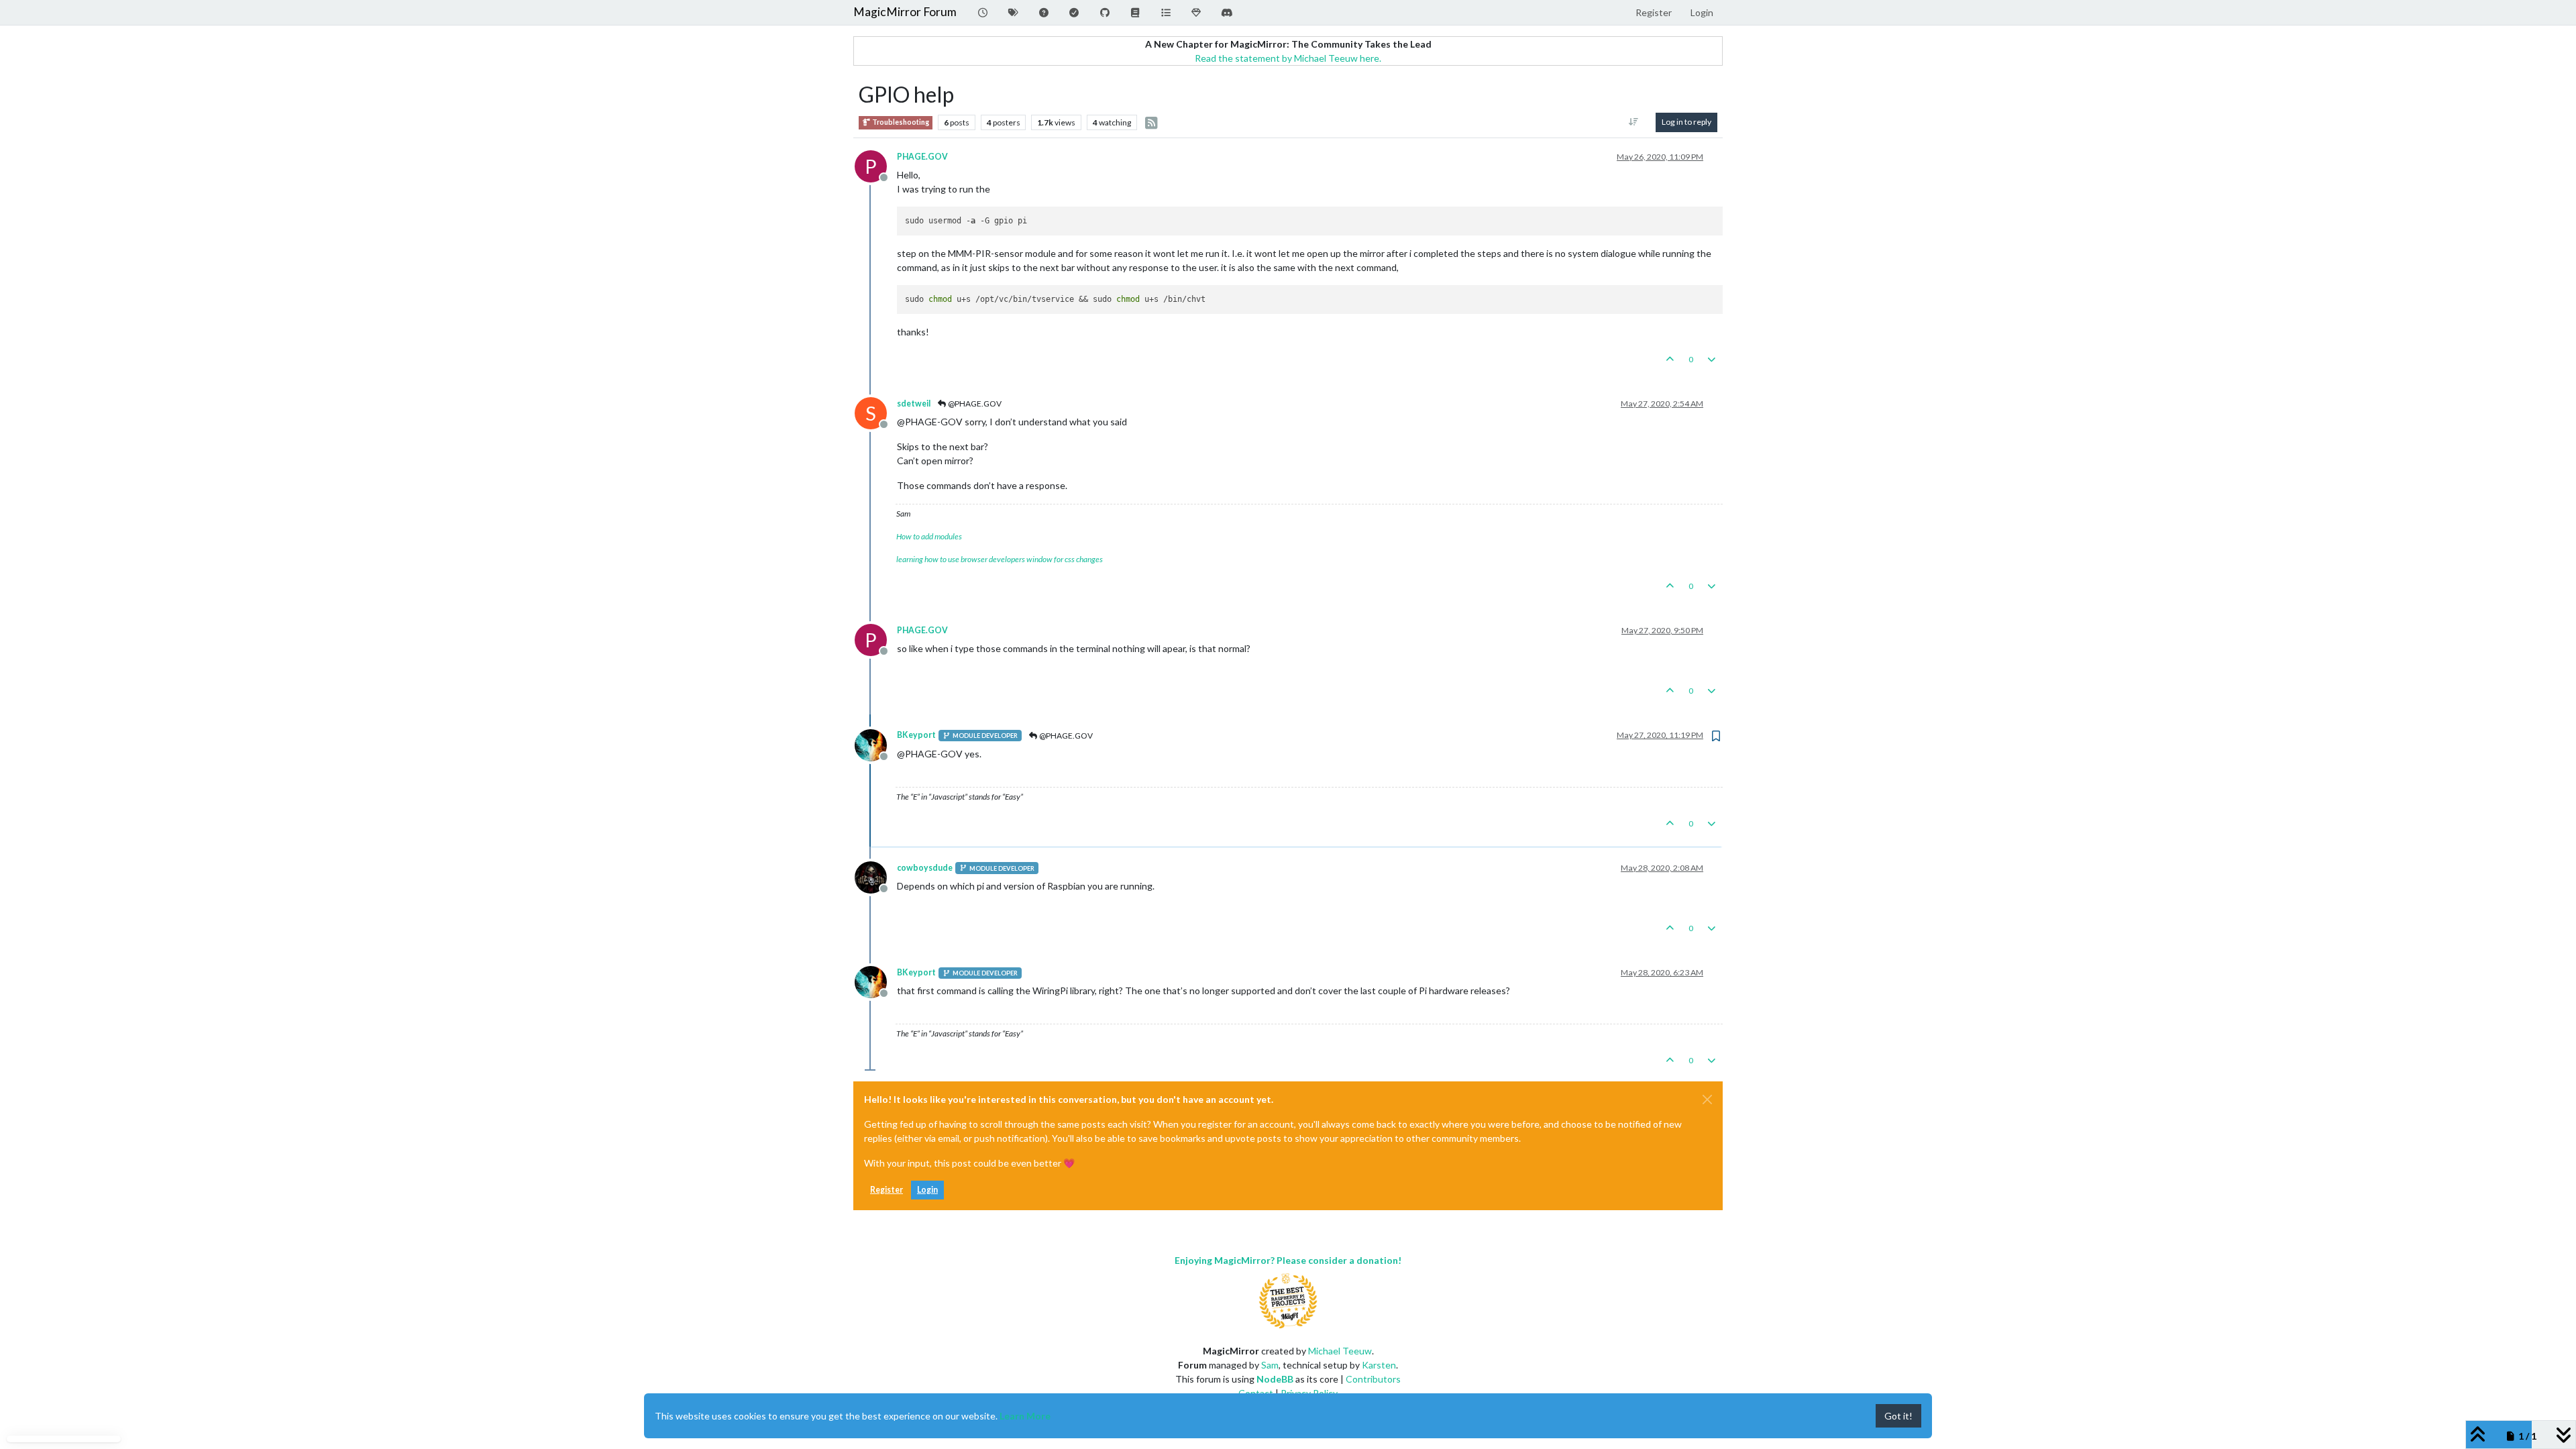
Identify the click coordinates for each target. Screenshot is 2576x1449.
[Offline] (876, 744)
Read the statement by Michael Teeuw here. (1288, 58)
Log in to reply (1686, 122)
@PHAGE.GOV (974, 404)
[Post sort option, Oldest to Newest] (1634, 122)
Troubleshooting (900, 122)
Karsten (1379, 1365)
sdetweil (914, 404)
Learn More (1025, 1416)
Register (887, 1190)
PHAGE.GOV (922, 157)
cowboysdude (925, 868)
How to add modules (929, 536)
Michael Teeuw (1340, 1351)
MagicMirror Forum (905, 12)
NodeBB (1275, 1379)
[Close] (1707, 1099)
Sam (1270, 1365)
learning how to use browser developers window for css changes (1000, 559)
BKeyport (916, 735)
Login (927, 1190)
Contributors (1373, 1379)
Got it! (1898, 1416)
